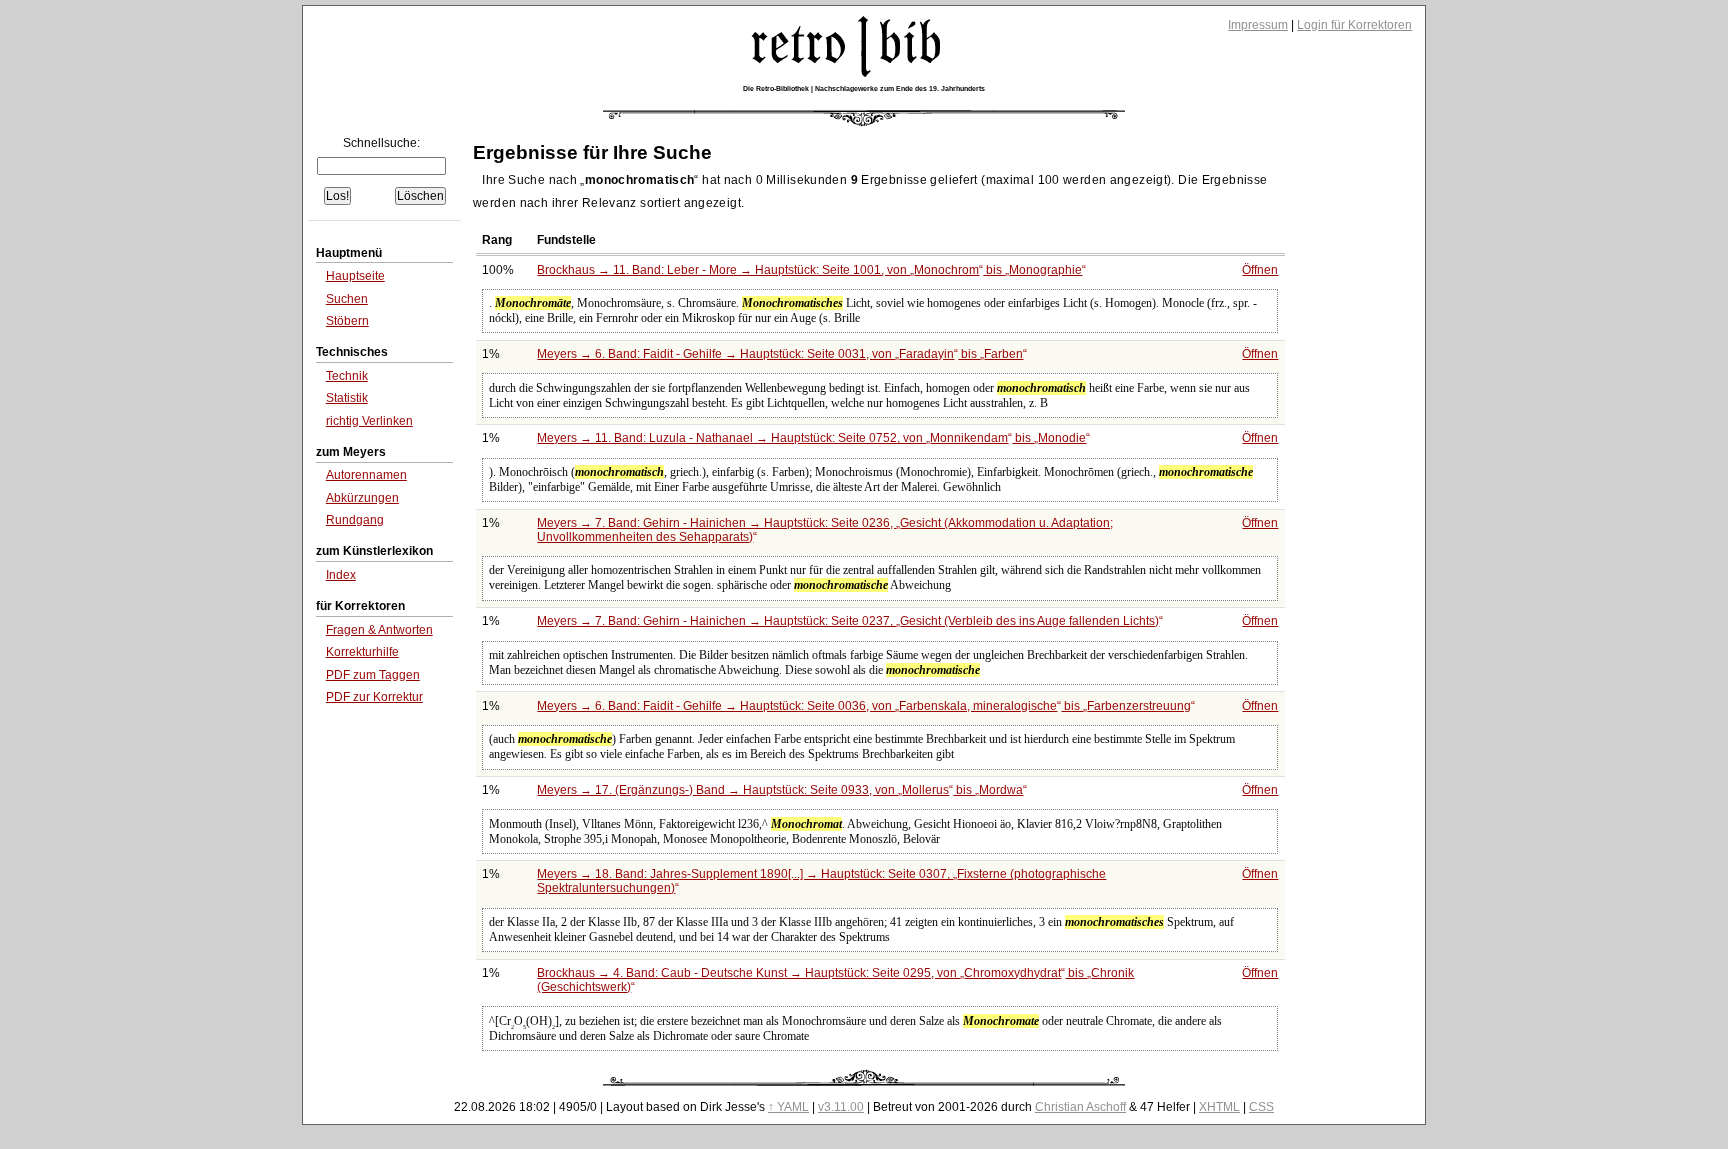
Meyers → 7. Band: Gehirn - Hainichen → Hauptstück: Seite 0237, (848, 621)
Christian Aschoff (1080, 1107)
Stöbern (347, 321)
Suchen (347, 299)
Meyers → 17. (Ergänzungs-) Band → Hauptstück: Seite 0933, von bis (780, 790)
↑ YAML (788, 1107)
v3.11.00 (841, 1107)
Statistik (347, 398)
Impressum (1258, 25)
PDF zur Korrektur (374, 697)
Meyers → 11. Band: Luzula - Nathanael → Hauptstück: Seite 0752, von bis (811, 438)
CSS (1261, 1107)
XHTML (1219, 1107)
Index (341, 575)
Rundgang (355, 520)
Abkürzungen (362, 498)
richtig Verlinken (369, 421)
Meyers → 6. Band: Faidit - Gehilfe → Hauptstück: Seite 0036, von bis (864, 706)
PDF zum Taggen (373, 675)
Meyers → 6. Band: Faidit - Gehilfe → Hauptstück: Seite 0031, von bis (780, 354)
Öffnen (1260, 270)
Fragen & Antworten (379, 630)
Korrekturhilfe (362, 652)
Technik (347, 376)
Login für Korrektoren (1354, 25)
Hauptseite (355, 276)
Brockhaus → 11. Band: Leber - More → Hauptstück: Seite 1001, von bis (809, 270)
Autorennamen (366, 475)
